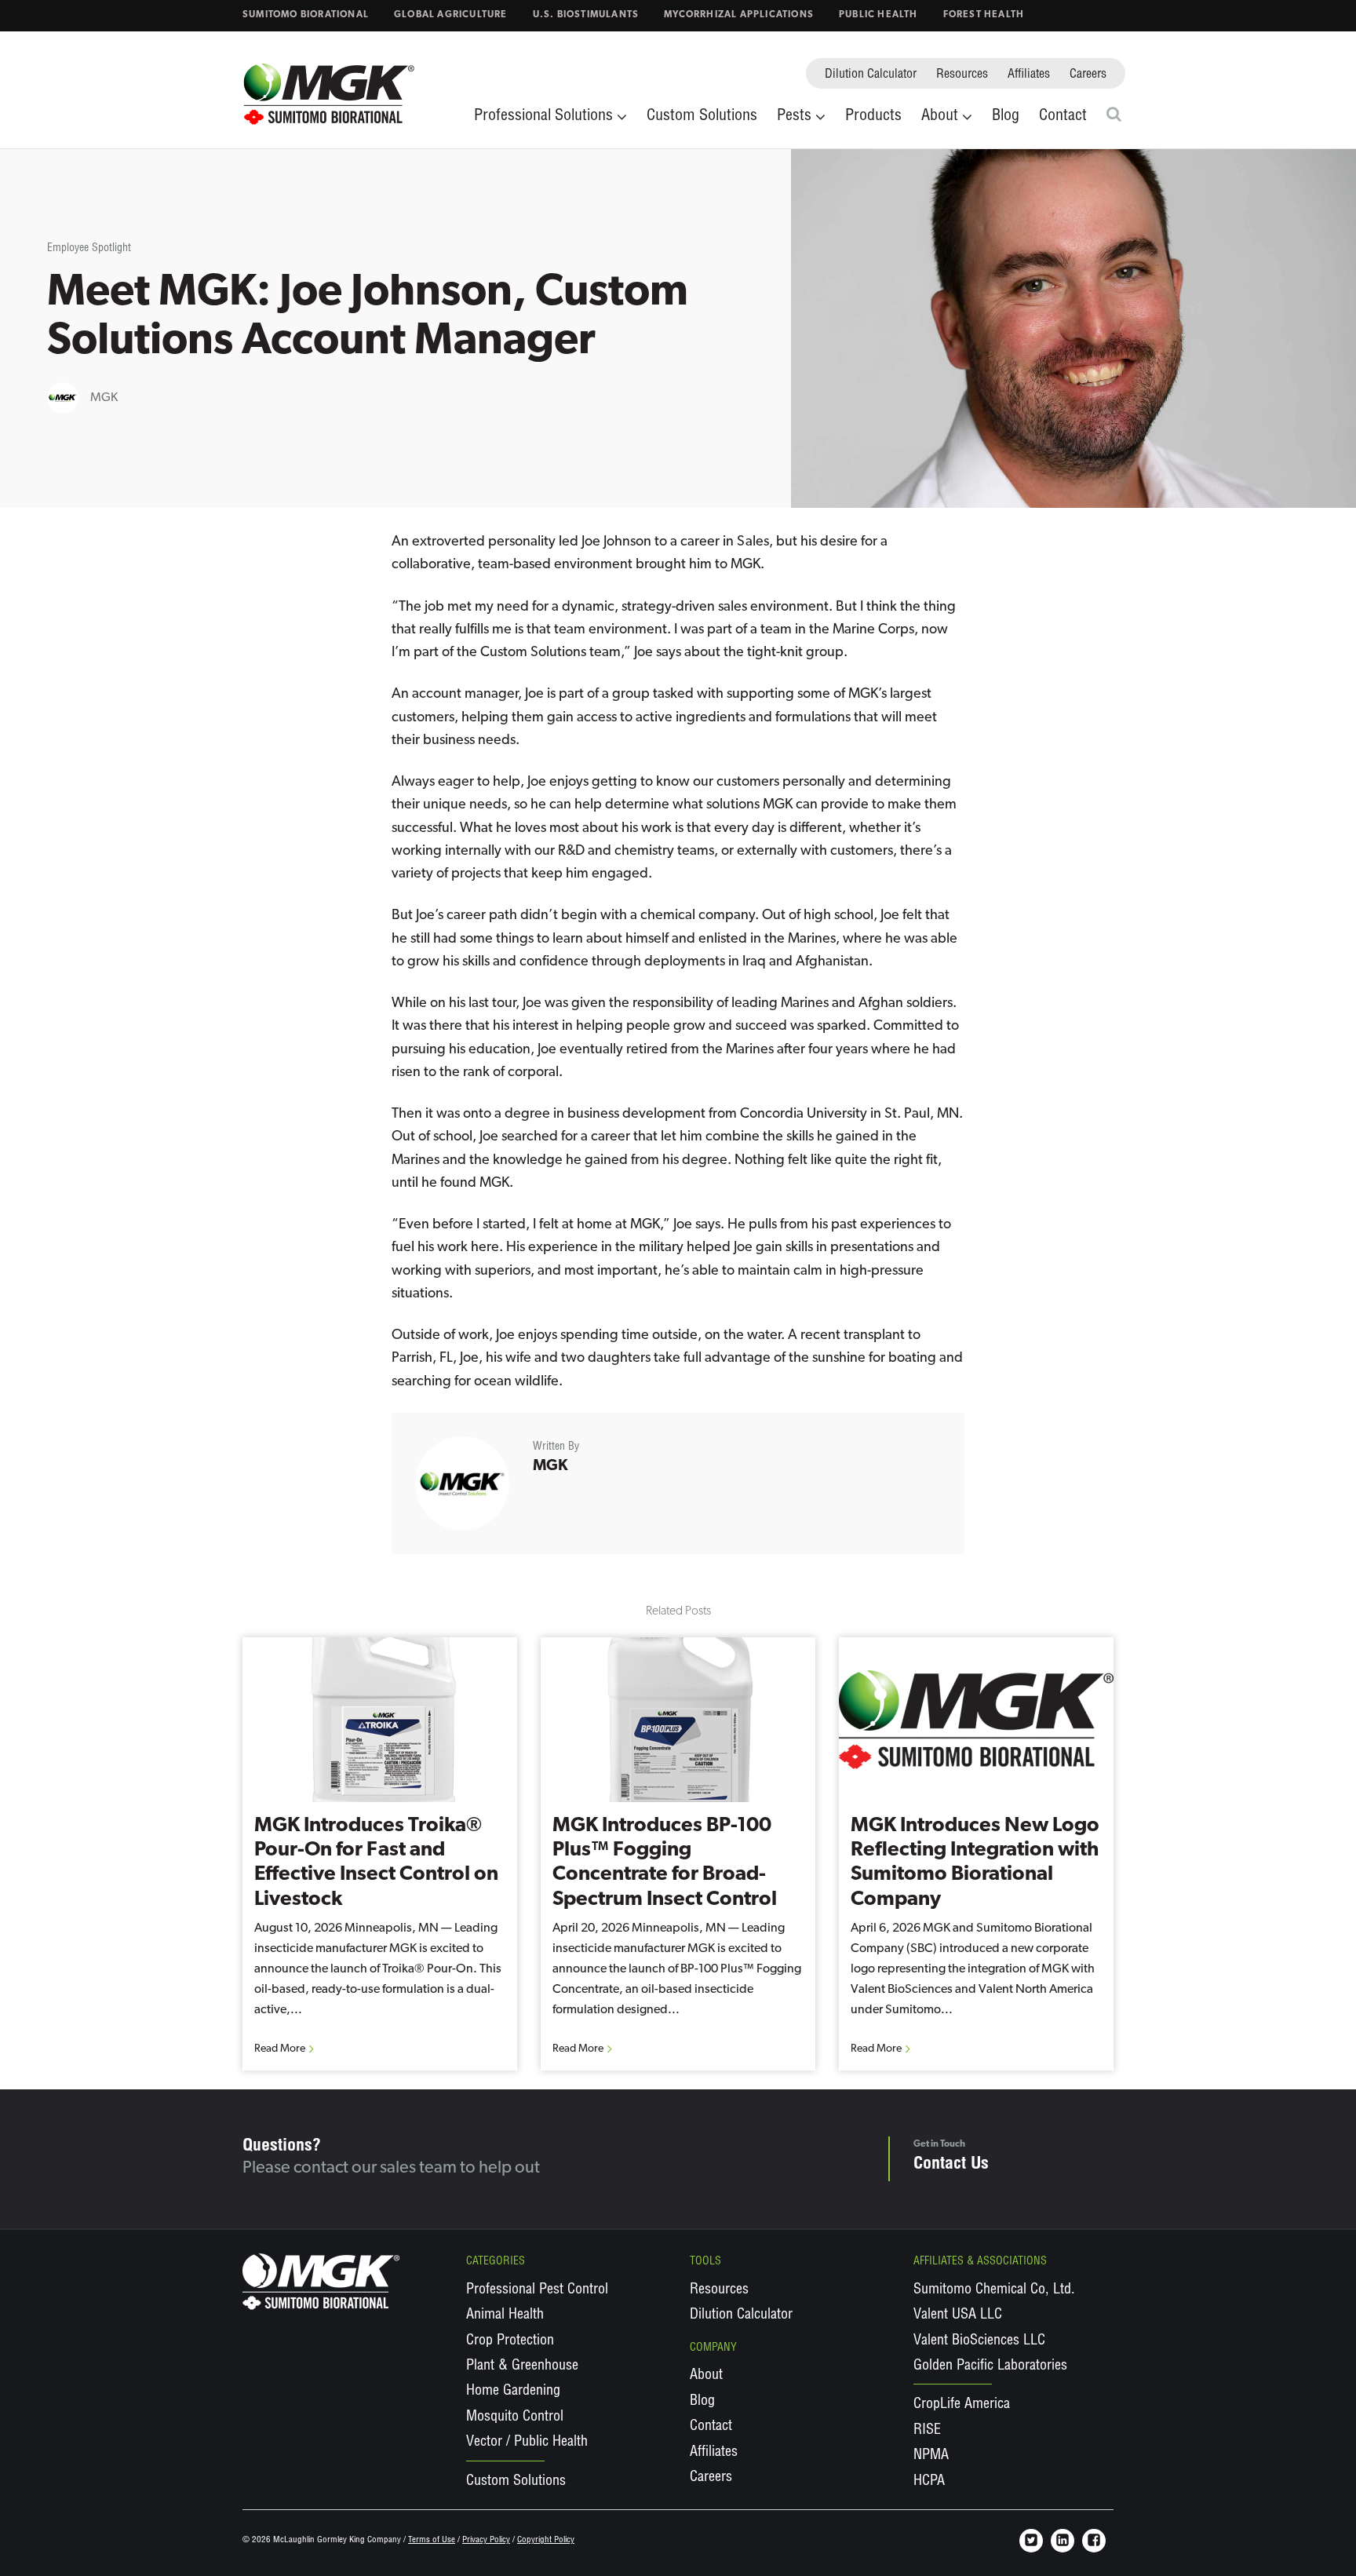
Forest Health (984, 15)
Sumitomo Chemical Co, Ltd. (994, 2290)
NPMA (931, 2456)
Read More (280, 2049)
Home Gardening (513, 2392)
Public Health (878, 15)
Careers (1088, 75)
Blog (1006, 117)
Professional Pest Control (537, 2290)
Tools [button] (705, 2262)
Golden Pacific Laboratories (990, 2366)
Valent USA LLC (958, 2315)
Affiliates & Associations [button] (980, 2262)
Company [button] (713, 2348)
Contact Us (951, 2165)
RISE (927, 2431)
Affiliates (1029, 75)
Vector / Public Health (527, 2443)
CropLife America (962, 2405)
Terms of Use (432, 2540)
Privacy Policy (486, 2540)
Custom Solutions (702, 117)
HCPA (929, 2482)
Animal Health (505, 2315)
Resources (962, 75)
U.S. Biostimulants (586, 15)
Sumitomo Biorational (306, 15)
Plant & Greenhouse (522, 2366)
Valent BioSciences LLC (979, 2341)
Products (873, 117)
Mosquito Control (515, 2417)
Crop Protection (510, 2341)
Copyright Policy (546, 2540)
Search (1116, 114)
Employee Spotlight (89, 249)
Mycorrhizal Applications (739, 15)
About (706, 2376)
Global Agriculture (451, 15)
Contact (1063, 117)
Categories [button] (496, 2262)
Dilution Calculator (871, 75)
